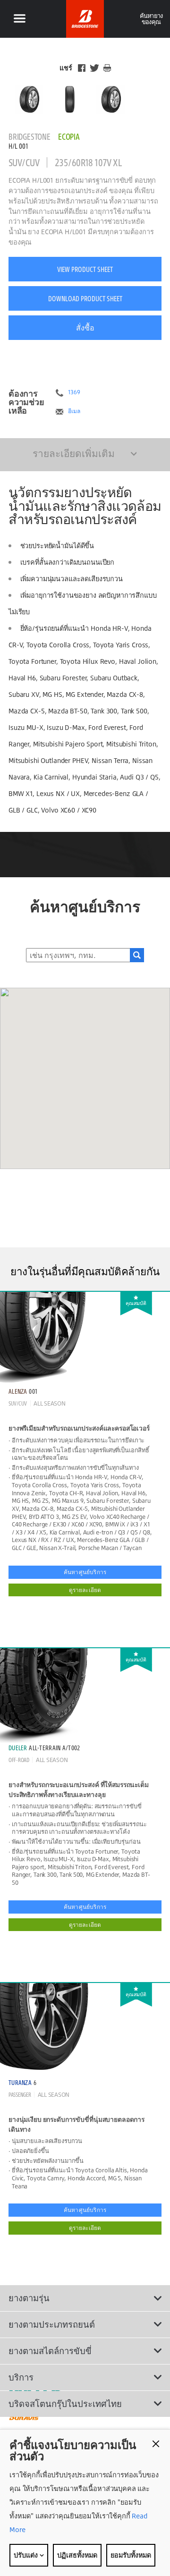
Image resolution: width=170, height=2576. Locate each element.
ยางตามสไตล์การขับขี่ (50, 2351)
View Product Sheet (85, 269)
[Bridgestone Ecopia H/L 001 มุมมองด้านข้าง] (111, 99)
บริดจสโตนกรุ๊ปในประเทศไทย (65, 2404)
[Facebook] (82, 68)
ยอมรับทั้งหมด (131, 2555)
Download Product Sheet (85, 298)
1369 (74, 392)
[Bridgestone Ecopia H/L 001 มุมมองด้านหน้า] (70, 99)
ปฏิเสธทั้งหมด (77, 2555)
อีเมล (74, 411)
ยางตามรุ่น (29, 2298)
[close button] (156, 2444)
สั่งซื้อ (85, 328)
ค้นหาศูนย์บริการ (85, 1572)
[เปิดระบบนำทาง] (19, 19)
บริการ (21, 2377)
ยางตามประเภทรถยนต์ (52, 2324)
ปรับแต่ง (26, 2555)
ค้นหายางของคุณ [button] (151, 19)
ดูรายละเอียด (85, 1590)
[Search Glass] (137, 955)
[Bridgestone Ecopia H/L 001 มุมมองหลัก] (29, 99)
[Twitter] (94, 68)
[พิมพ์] (107, 68)
